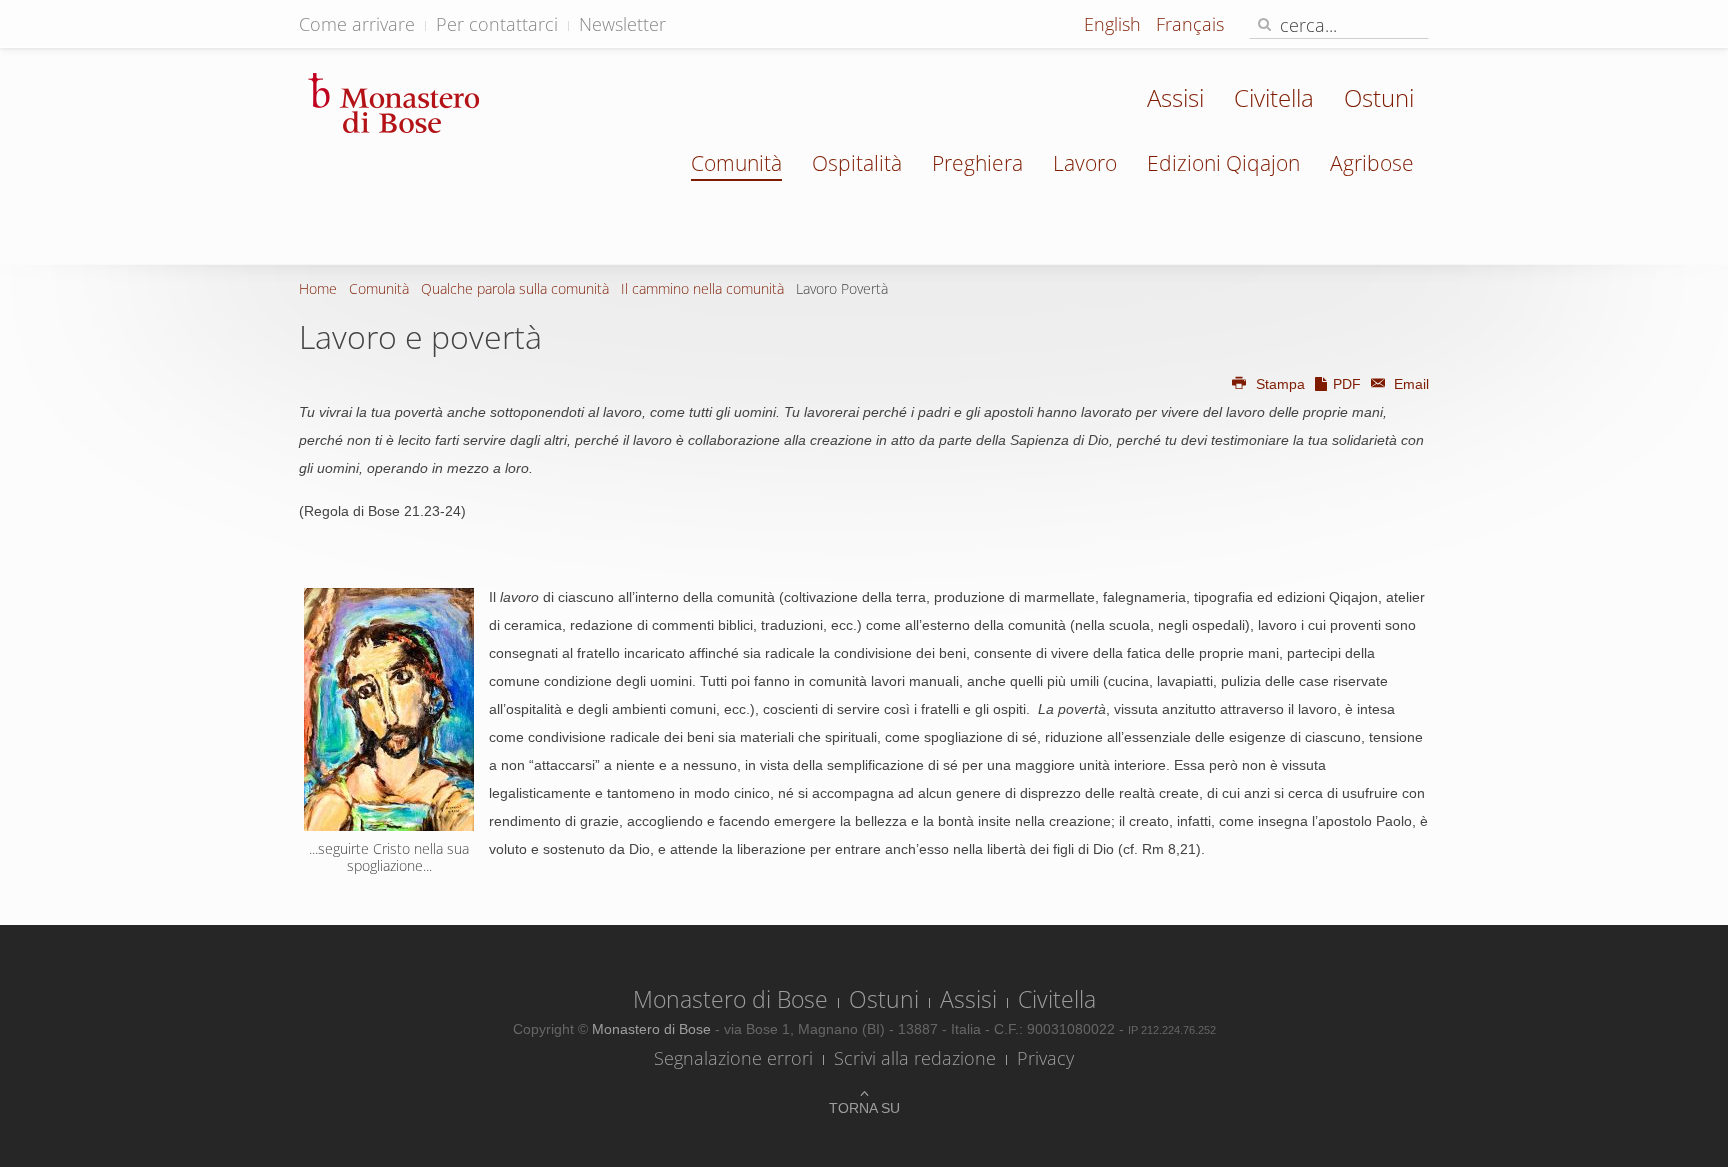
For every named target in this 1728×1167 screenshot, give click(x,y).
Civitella (1274, 97)
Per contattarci (497, 24)
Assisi (1175, 97)
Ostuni (1379, 97)
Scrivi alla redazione (915, 1058)
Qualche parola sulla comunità (515, 288)
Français (1190, 24)
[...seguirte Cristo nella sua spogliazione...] (389, 709)
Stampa (1280, 384)
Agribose (1372, 163)
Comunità (736, 163)
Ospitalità (857, 163)
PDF (1347, 384)
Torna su (864, 1108)
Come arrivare (357, 24)
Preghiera (977, 163)
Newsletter (622, 24)
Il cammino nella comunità (702, 288)
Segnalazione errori (733, 1058)
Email (1409, 384)
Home (318, 288)
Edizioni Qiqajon (1223, 163)
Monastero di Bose (730, 999)
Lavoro (1085, 163)
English (1115, 24)
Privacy (1045, 1058)
